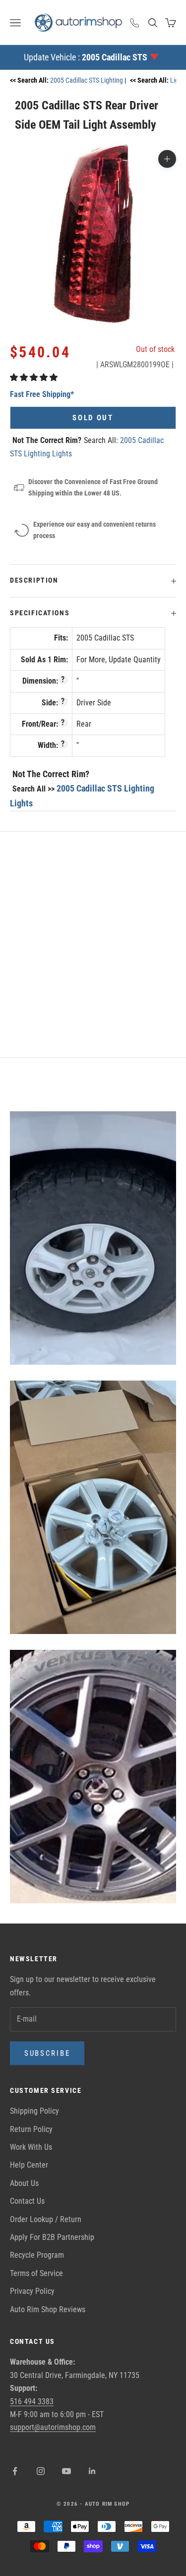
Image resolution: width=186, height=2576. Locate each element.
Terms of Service (36, 2273)
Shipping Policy (34, 2111)
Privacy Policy (32, 2291)
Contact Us (27, 2201)
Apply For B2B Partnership (52, 2237)
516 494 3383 (32, 2402)
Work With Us (31, 2147)
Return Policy (31, 2129)
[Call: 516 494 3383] (135, 23)
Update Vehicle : (86, 57)
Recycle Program (37, 2255)
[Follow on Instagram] (41, 2471)
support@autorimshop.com (53, 2427)
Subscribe (47, 2053)
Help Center (29, 2165)
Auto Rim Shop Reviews (48, 2309)
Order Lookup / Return (46, 2219)
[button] (35, 377)
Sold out (93, 418)
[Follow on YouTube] (66, 2471)
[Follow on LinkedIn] (92, 2471)
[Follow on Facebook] (15, 2471)
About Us (24, 2183)
